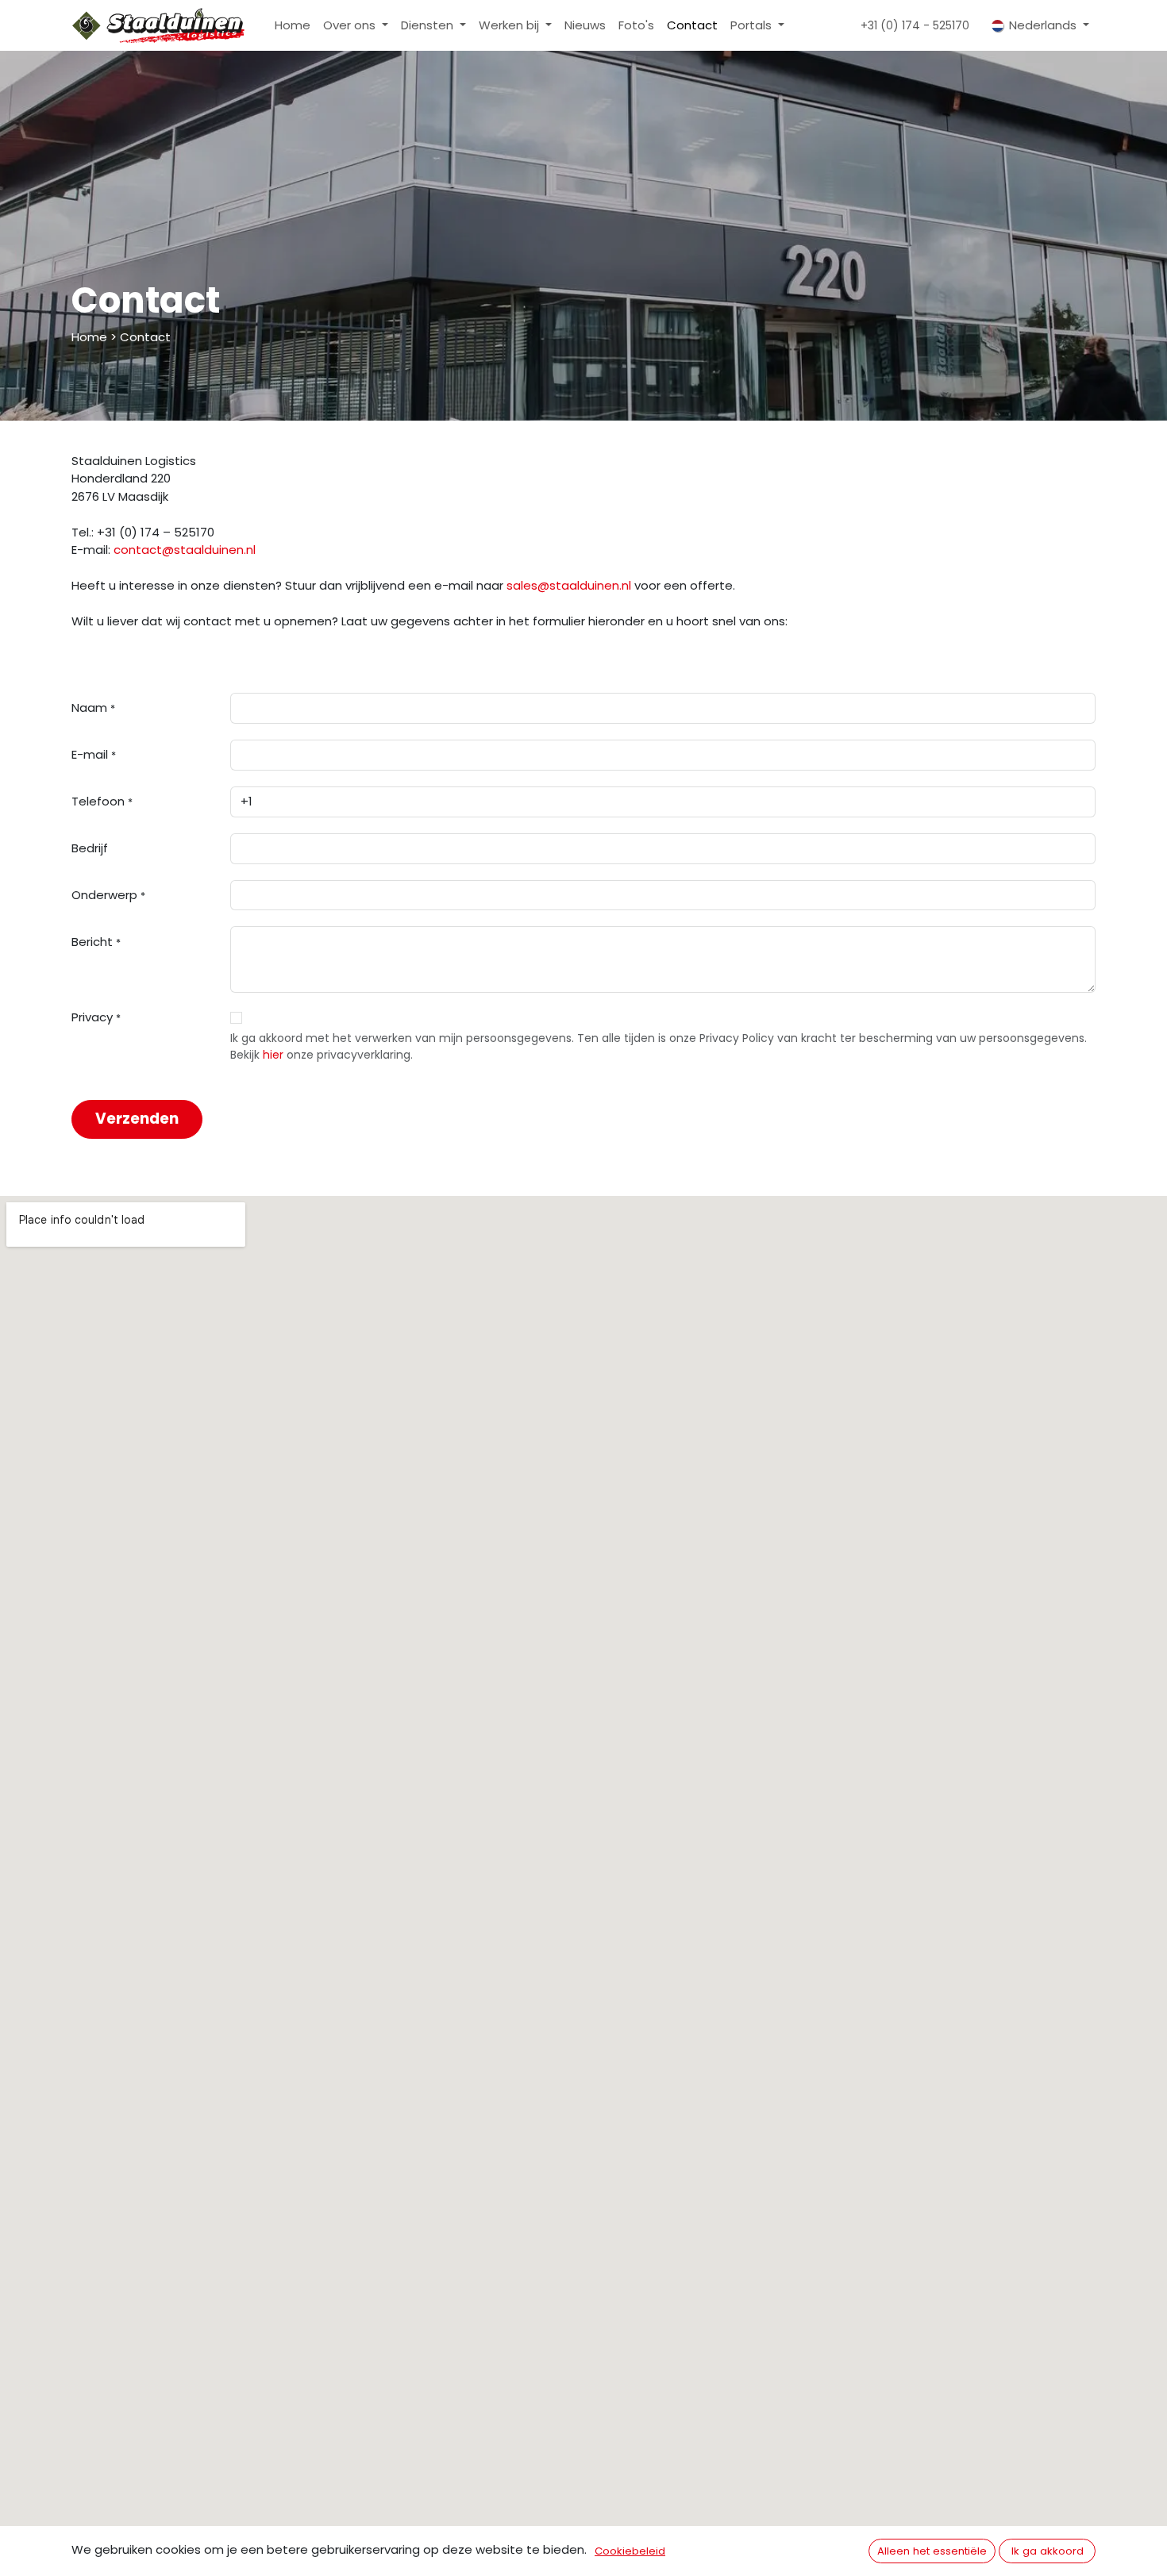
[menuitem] (293, 26)
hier (273, 1055)
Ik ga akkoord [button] (1048, 2551)
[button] (137, 1119)
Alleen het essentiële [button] (932, 2551)
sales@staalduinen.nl (569, 585)
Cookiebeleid (630, 2551)
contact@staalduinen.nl (186, 550)
